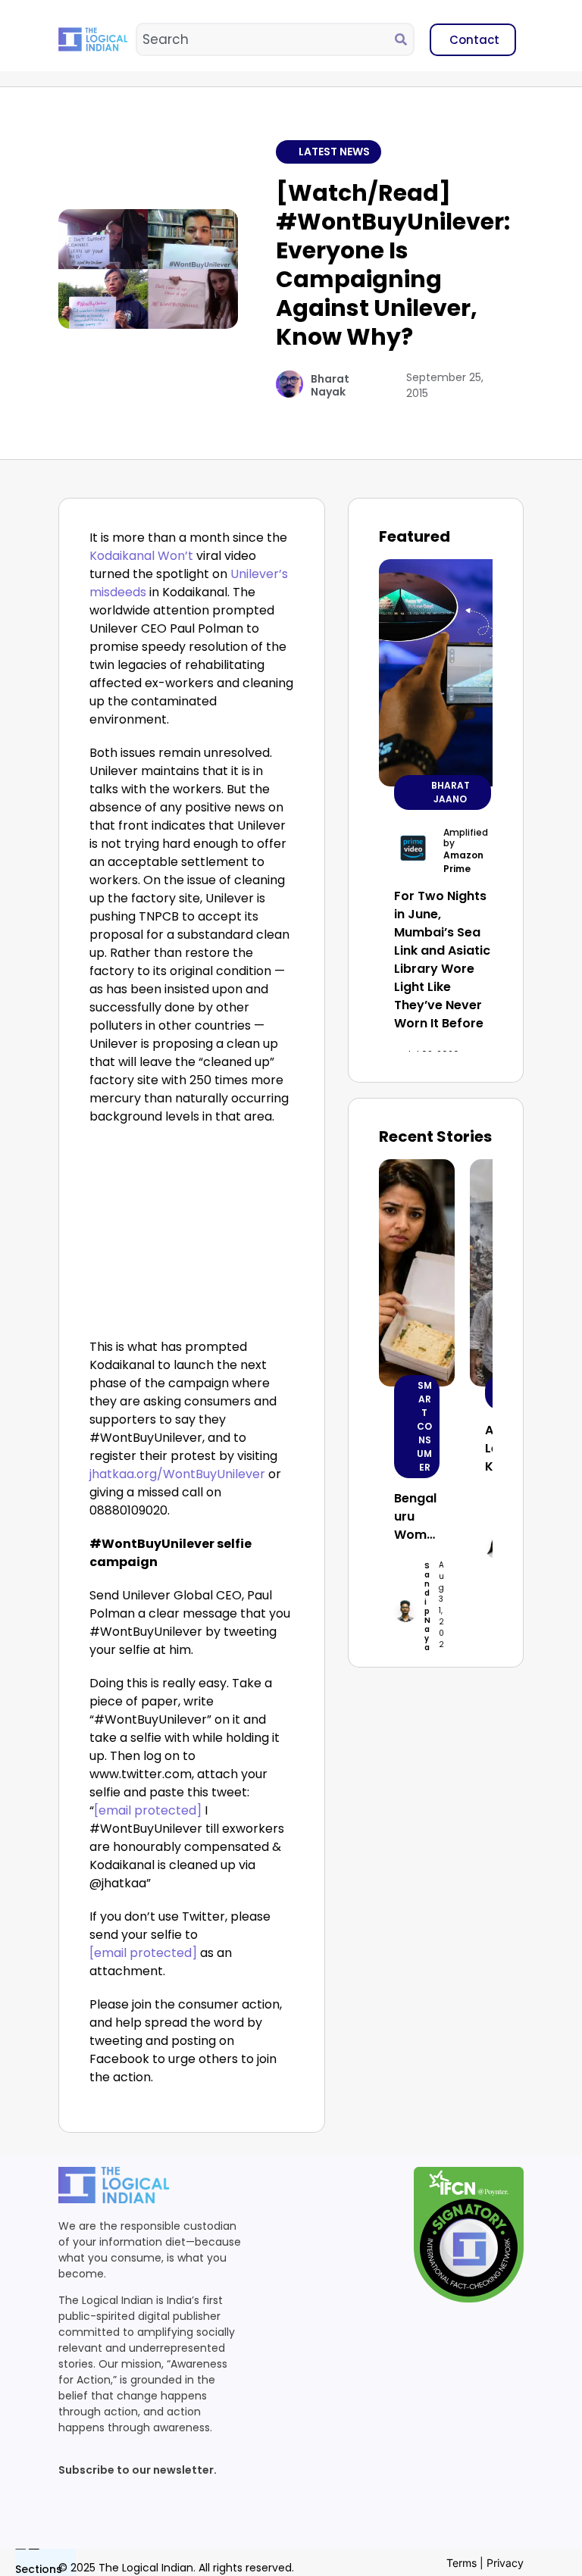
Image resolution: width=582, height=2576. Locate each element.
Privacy (505, 2563)
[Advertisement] (192, 1236)
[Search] (404, 39)
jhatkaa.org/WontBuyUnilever (177, 1474)
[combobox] (266, 39)
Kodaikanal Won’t (141, 556)
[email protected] (148, 1810)
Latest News (334, 152)
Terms (462, 2563)
